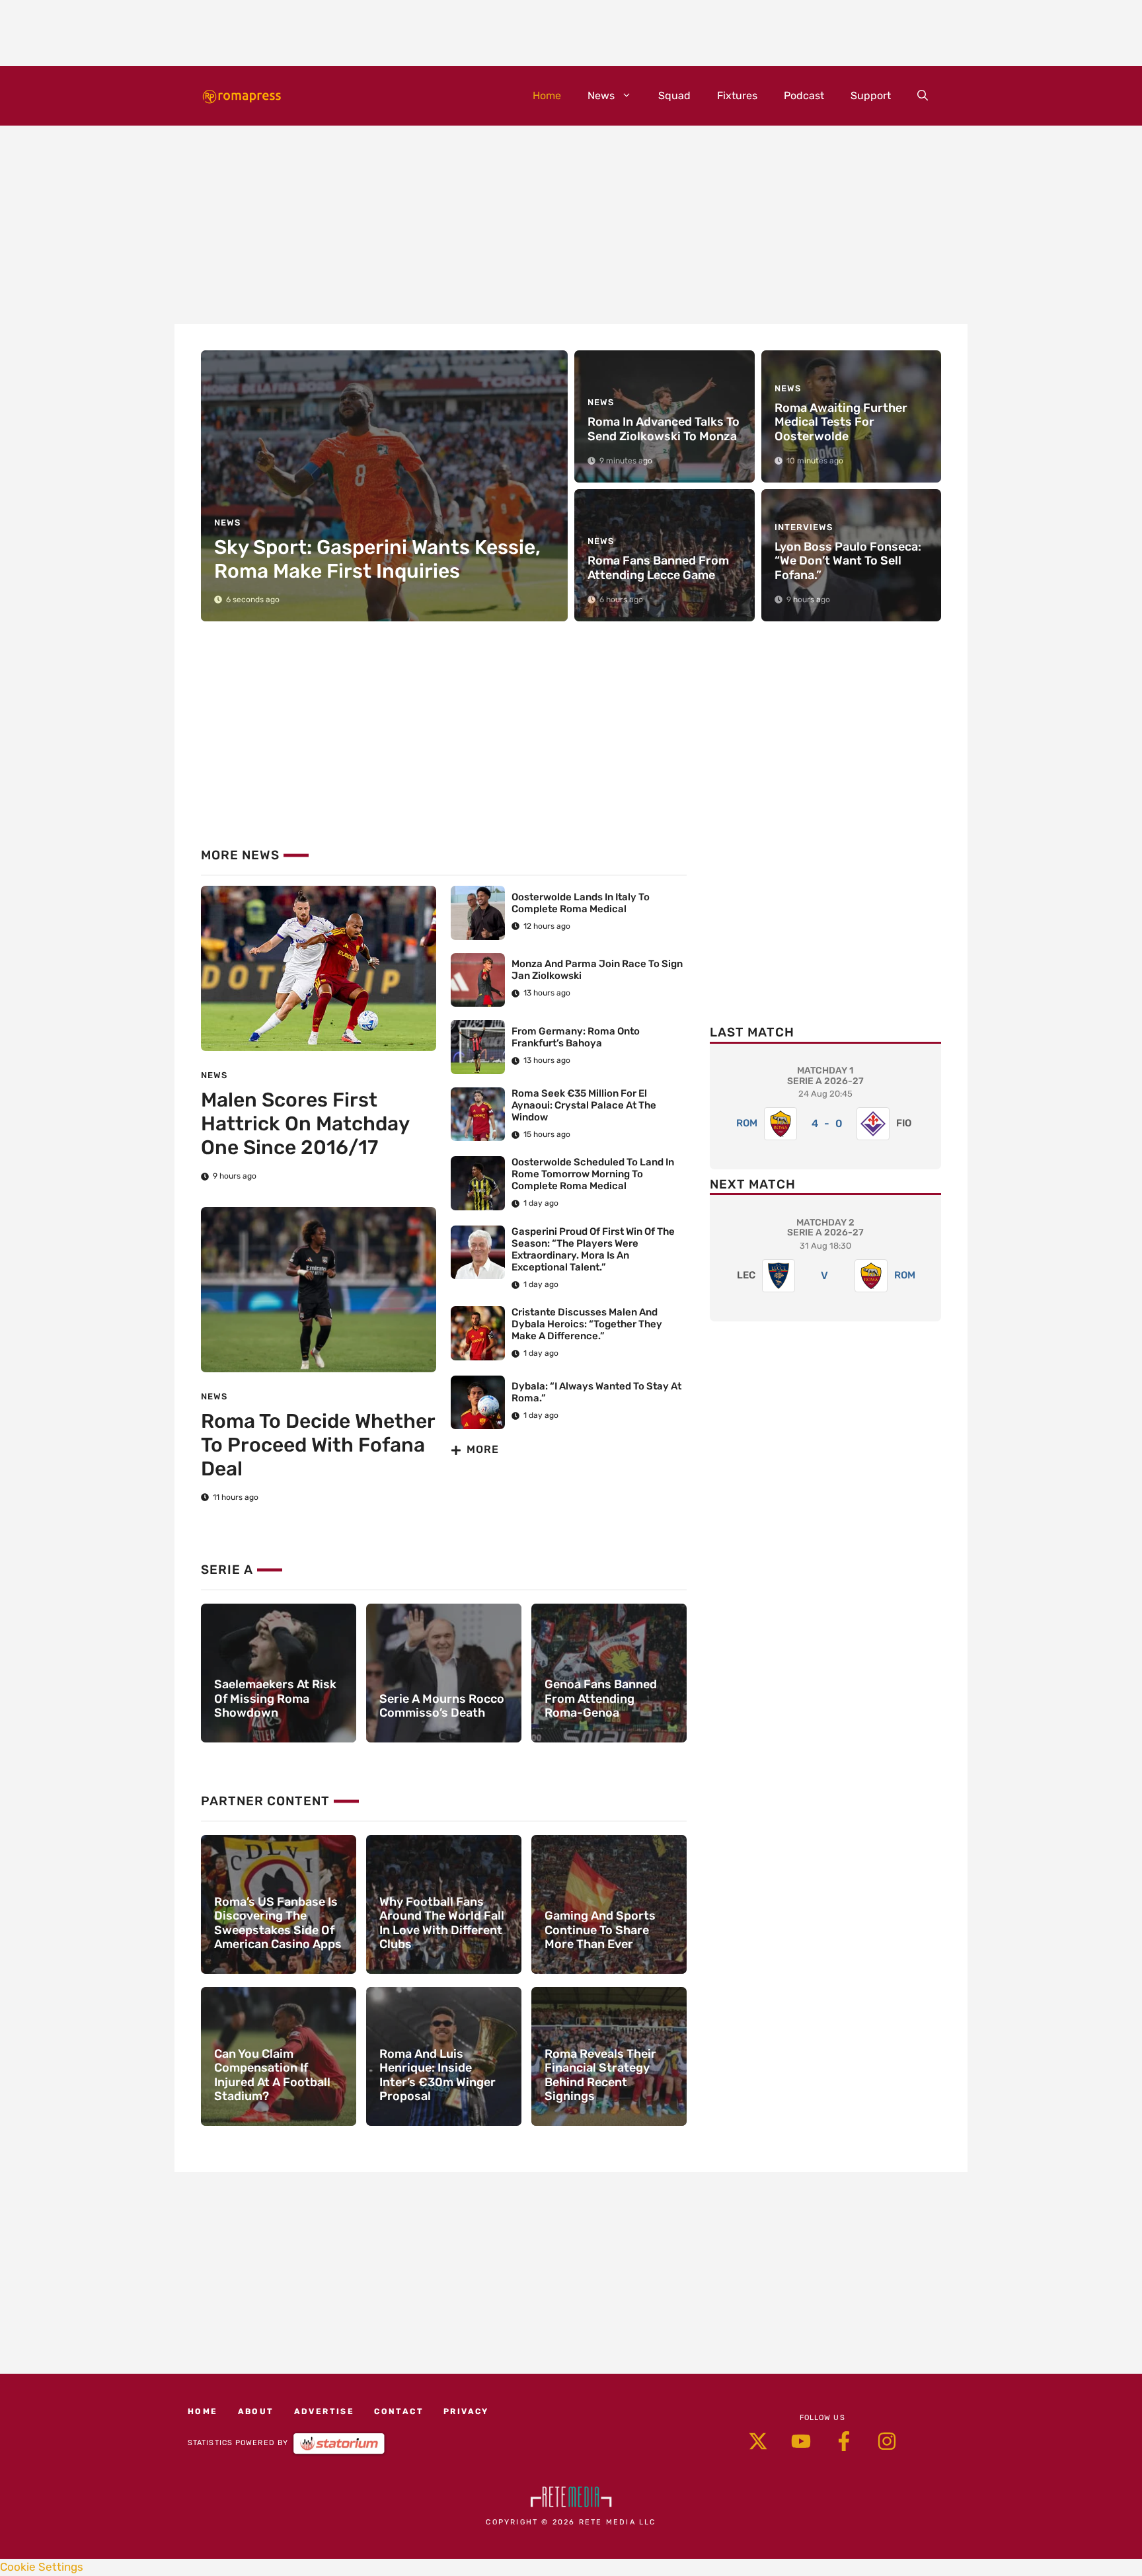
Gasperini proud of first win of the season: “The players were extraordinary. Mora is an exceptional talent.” (593, 1249)
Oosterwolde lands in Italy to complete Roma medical (581, 903)
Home (547, 96)
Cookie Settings (42, 2567)
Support (871, 96)
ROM (747, 1123)
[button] (923, 96)
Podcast (804, 96)
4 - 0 (827, 1123)
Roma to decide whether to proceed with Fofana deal (318, 1445)
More (483, 1449)
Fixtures (737, 96)
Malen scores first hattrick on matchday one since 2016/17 (305, 1124)
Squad (674, 96)
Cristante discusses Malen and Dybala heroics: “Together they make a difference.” (587, 1324)
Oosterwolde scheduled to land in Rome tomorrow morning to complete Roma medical (593, 1174)
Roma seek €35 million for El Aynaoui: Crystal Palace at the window (584, 1105)
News (601, 96)
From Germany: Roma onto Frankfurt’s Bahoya (576, 1037)
